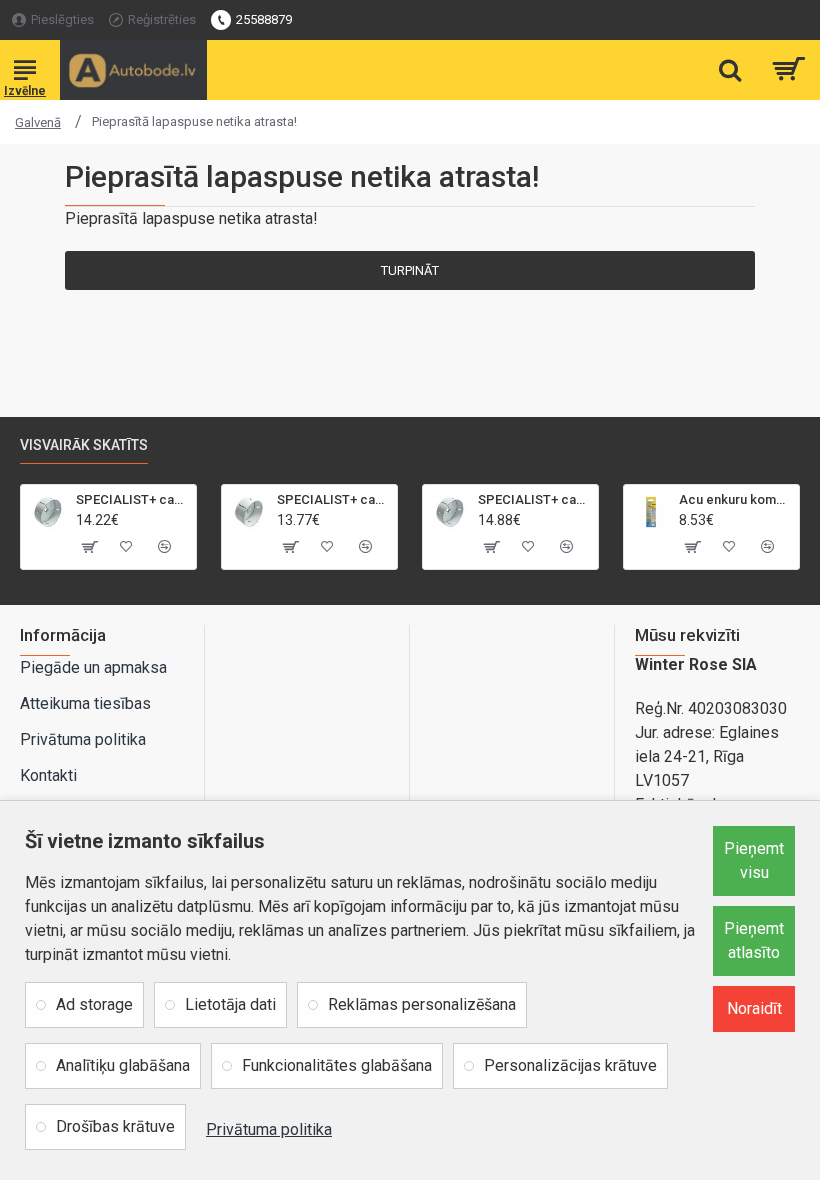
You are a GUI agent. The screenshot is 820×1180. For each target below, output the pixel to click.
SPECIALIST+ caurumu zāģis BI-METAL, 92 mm (333, 499)
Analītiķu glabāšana (123, 1065)
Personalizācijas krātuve (570, 1065)
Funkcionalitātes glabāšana (337, 1065)
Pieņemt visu (754, 860)
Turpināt (410, 270)
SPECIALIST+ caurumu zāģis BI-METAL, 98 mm (534, 499)
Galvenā (38, 122)
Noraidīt (754, 1008)
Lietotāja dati (230, 1004)
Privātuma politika (269, 1129)
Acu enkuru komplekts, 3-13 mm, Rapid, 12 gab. (735, 499)
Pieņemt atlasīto (754, 940)
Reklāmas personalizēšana (422, 1004)
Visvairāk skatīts (84, 445)
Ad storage (94, 1004)
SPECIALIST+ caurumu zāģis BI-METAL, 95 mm (132, 499)
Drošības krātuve (115, 1126)
